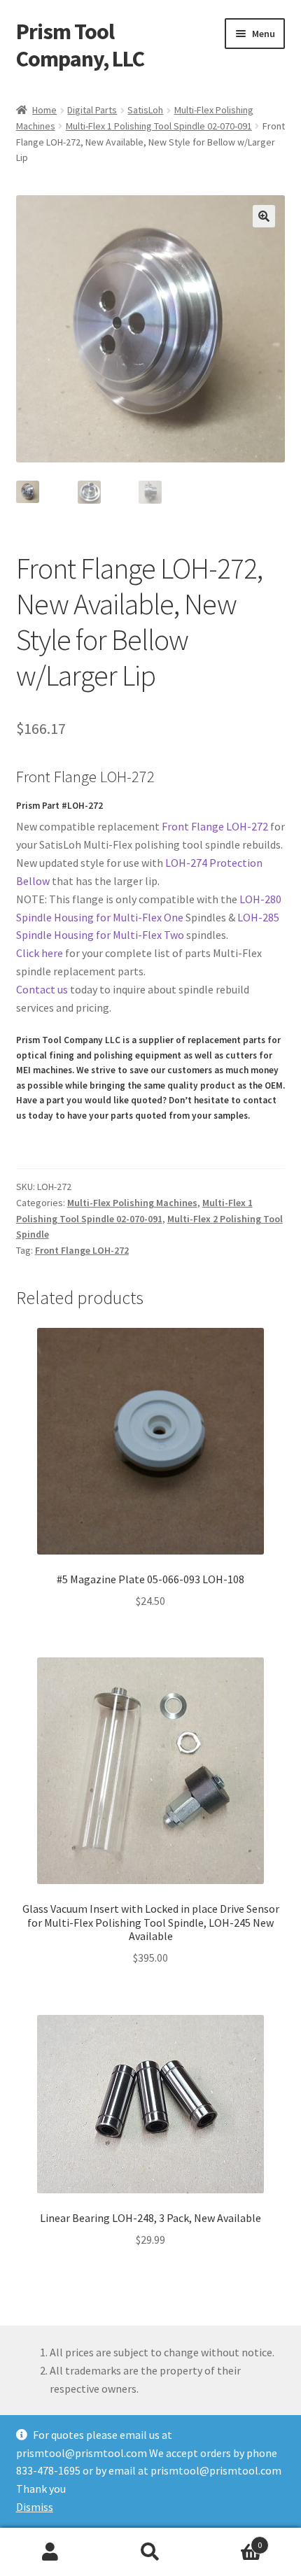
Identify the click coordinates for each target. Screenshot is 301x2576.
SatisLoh (145, 110)
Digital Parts (92, 110)
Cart (232, 2540)
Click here (40, 953)
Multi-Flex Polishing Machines (132, 1203)
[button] (264, 216)
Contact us (42, 989)
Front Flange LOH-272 (215, 826)
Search (150, 2552)
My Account (50, 2552)
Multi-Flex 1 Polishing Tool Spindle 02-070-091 (159, 126)
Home (44, 110)
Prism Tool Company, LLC (80, 45)
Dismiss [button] (35, 2507)
